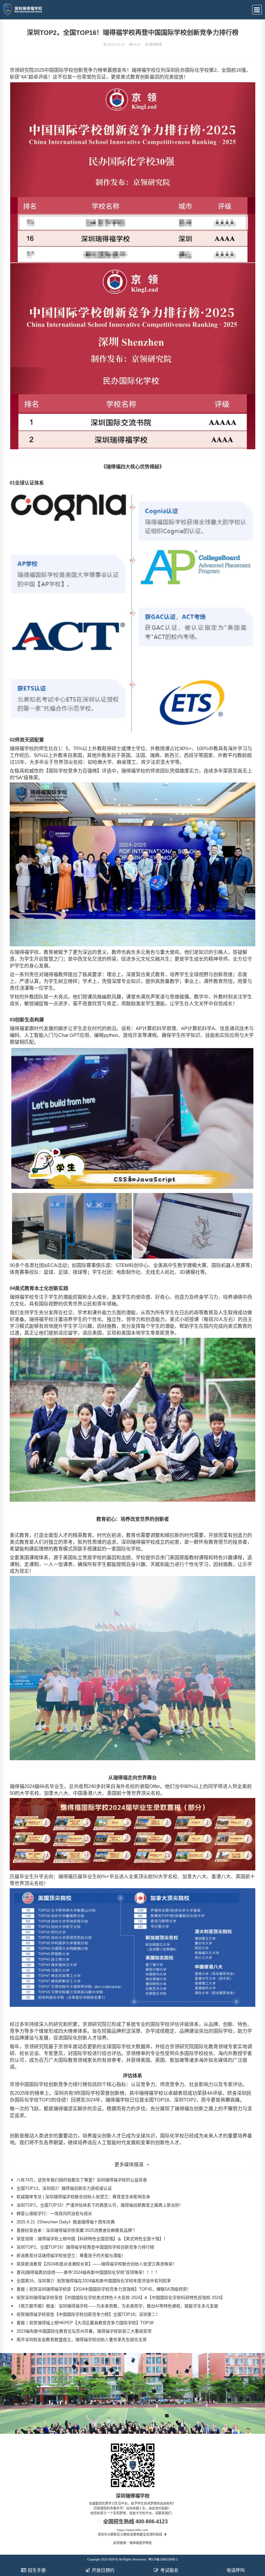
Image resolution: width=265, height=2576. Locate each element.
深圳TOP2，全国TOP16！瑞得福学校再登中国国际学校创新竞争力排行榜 (85, 2247)
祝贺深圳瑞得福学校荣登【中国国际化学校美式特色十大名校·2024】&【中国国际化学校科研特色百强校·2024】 (121, 2298)
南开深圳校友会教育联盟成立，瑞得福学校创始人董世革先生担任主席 (82, 2340)
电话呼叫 (235, 2570)
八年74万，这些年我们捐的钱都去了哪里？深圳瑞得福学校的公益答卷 (82, 2180)
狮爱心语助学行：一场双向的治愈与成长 (54, 2214)
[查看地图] (165, 2534)
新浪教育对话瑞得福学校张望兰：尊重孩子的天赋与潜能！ (71, 2256)
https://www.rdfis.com (132, 2530)
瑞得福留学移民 (141, 2543)
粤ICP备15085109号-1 (163, 2560)
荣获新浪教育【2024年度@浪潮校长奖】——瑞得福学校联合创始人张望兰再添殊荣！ (97, 2264)
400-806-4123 (152, 2522)
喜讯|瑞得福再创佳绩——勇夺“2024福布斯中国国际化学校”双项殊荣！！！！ (88, 2272)
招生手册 (36, 2570)
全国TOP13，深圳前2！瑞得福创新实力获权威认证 (64, 2188)
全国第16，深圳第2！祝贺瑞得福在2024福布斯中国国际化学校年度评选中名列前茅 (94, 2281)
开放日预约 (102, 2570)
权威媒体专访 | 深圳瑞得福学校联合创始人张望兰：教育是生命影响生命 (83, 2197)
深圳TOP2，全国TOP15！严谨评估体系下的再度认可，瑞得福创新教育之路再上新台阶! (99, 2205)
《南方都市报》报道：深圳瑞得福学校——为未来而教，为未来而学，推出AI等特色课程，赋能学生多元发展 (117, 2306)
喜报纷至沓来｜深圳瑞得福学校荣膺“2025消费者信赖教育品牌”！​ (77, 2230)
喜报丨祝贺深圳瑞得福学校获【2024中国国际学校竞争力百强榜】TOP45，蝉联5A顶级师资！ (104, 2289)
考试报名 (169, 2570)
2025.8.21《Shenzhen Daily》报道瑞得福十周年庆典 (66, 2222)
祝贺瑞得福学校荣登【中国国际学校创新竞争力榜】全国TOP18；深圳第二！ (88, 2314)
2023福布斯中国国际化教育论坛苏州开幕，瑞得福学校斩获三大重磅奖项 (84, 2331)
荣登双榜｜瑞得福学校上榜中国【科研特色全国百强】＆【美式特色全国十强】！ (92, 2239)
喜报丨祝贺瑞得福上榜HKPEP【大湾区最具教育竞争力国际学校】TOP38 (85, 2323)
